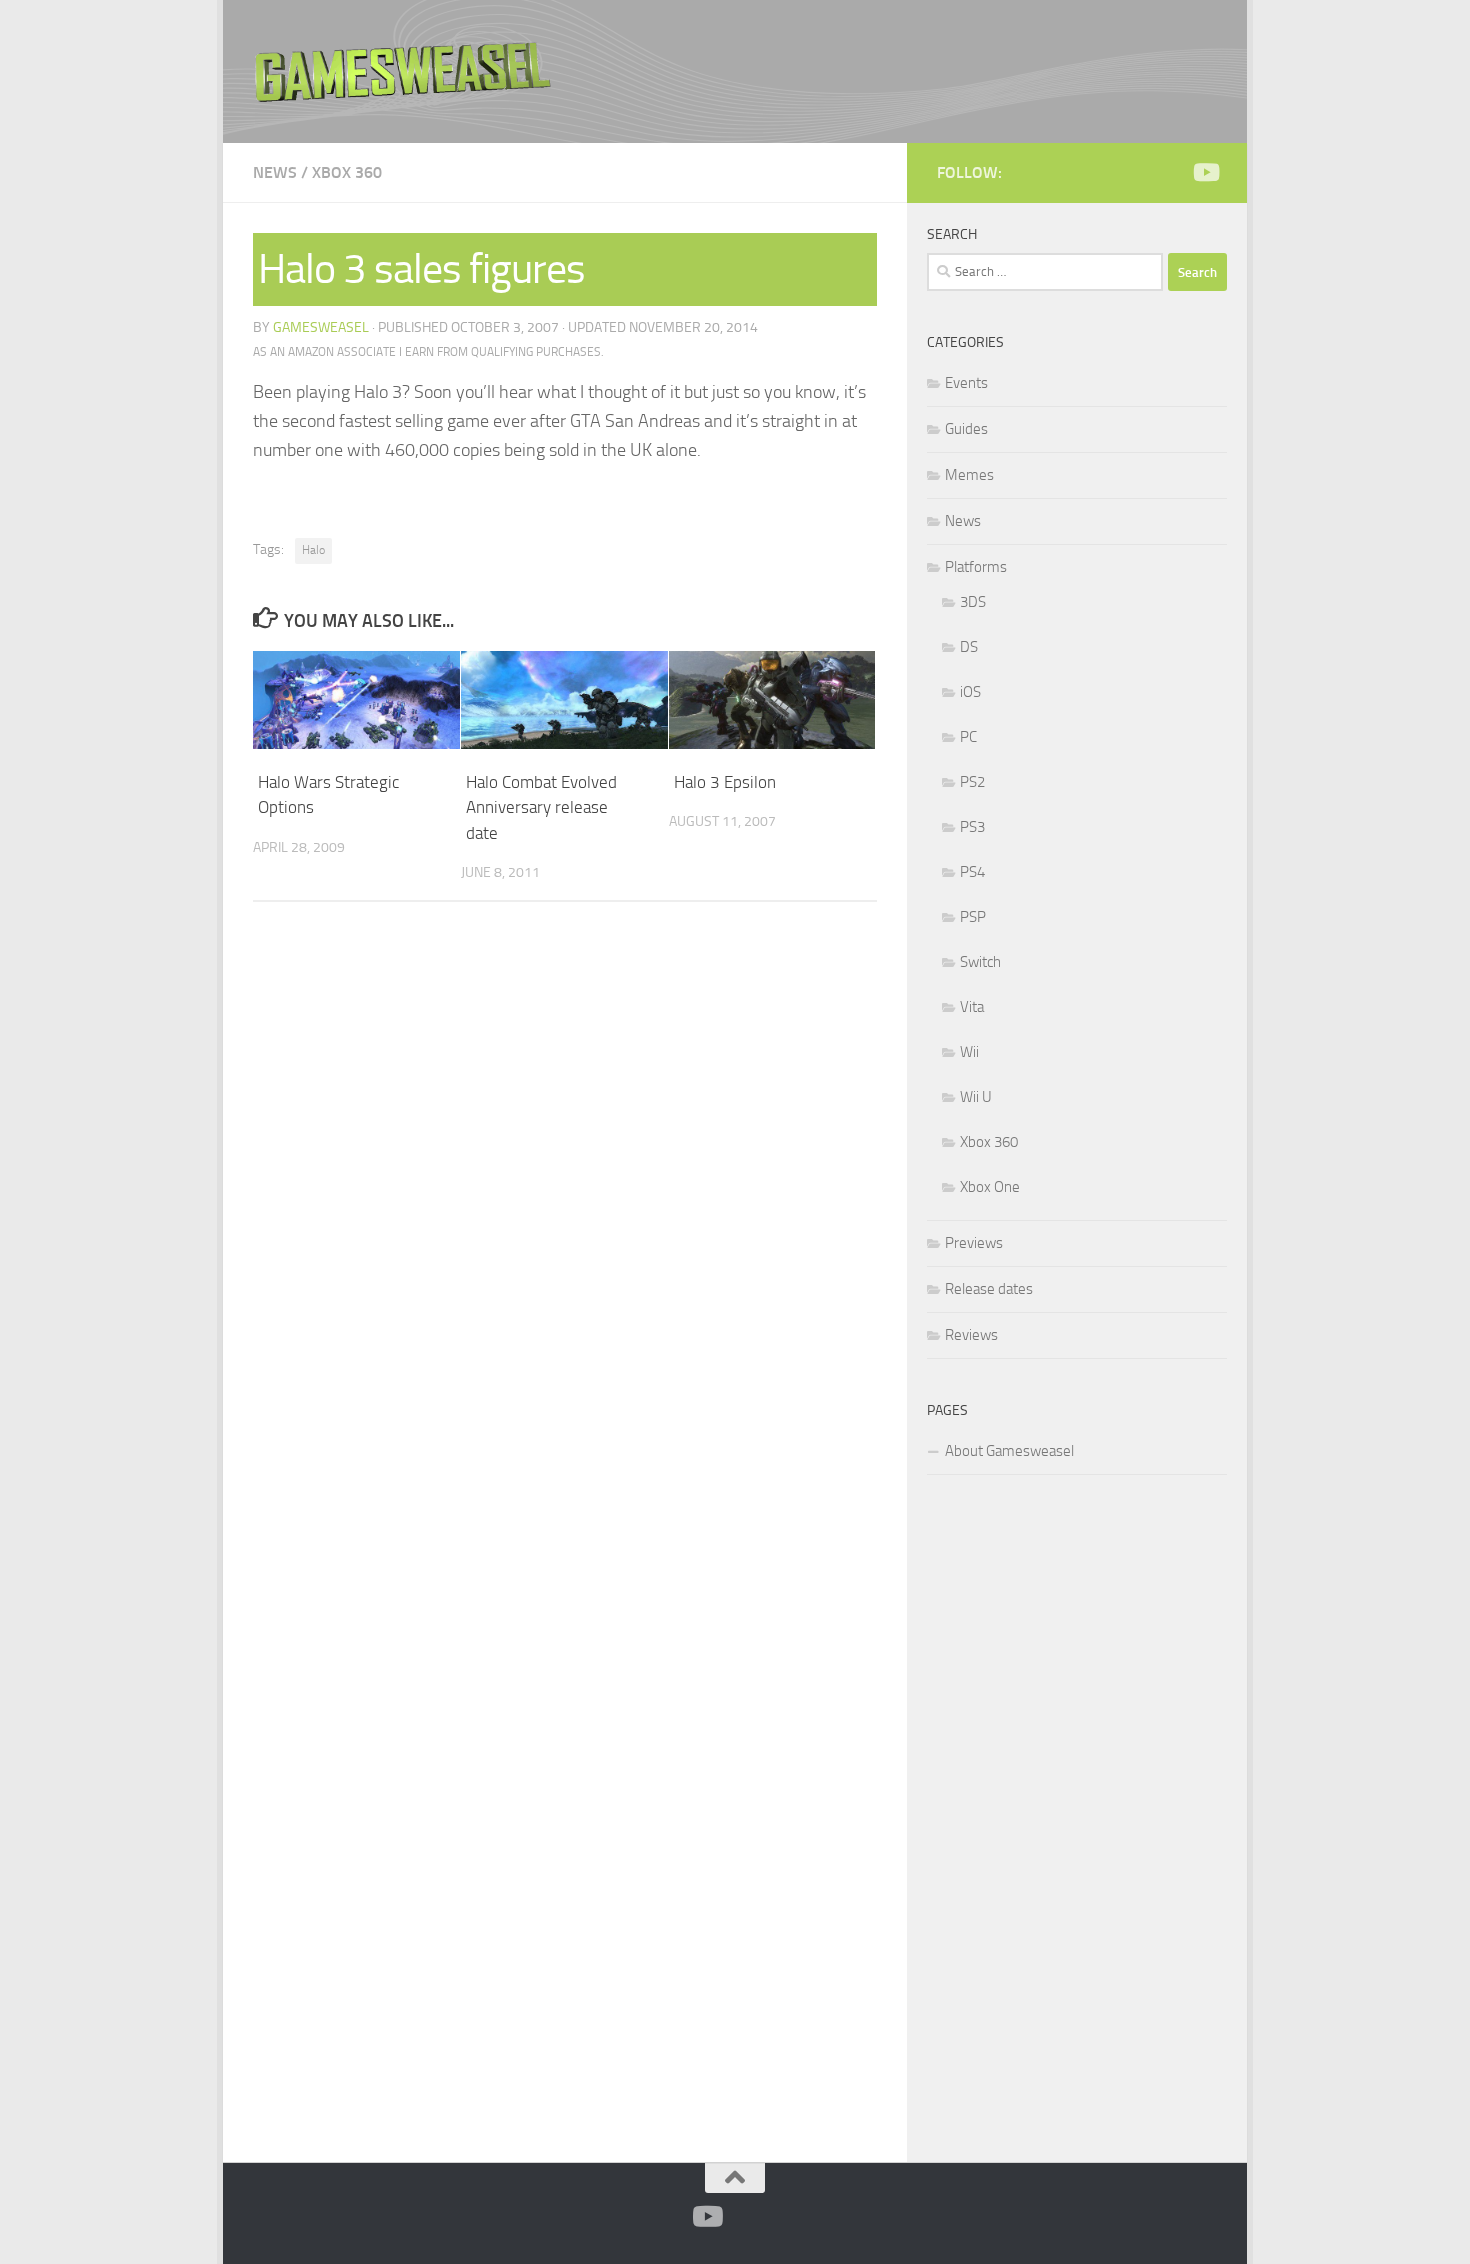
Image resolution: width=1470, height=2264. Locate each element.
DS (969, 647)
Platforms (976, 567)
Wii (969, 1052)
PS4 (972, 872)
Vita (972, 1007)
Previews (974, 1243)
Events (966, 383)
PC (968, 737)
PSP (973, 917)
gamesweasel (321, 327)
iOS (970, 692)
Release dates (989, 1289)
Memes (969, 475)
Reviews (971, 1335)
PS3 (972, 827)
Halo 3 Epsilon (725, 782)
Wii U (976, 1097)
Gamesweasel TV (403, 71)
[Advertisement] (1077, 1815)
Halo (313, 550)
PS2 (972, 782)
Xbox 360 (347, 172)
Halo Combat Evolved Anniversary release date (541, 807)
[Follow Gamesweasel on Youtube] (1205, 172)
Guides (966, 429)
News (275, 172)
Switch (980, 962)
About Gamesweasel (1009, 1451)
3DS (973, 602)
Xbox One (990, 1187)
